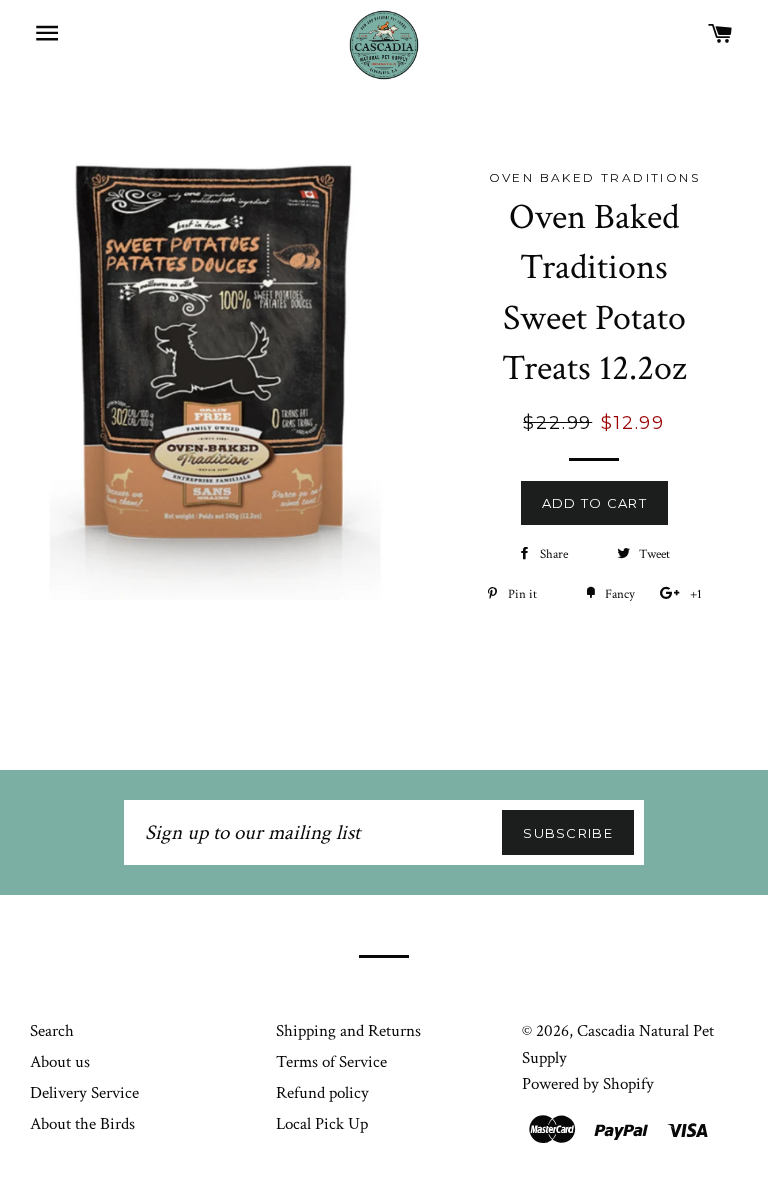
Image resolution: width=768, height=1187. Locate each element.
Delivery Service (84, 1093)
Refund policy (322, 1093)
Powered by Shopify (588, 1084)
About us (60, 1062)
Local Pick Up (322, 1124)
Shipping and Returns (348, 1031)
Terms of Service (331, 1062)
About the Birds (82, 1124)
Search (52, 1031)
